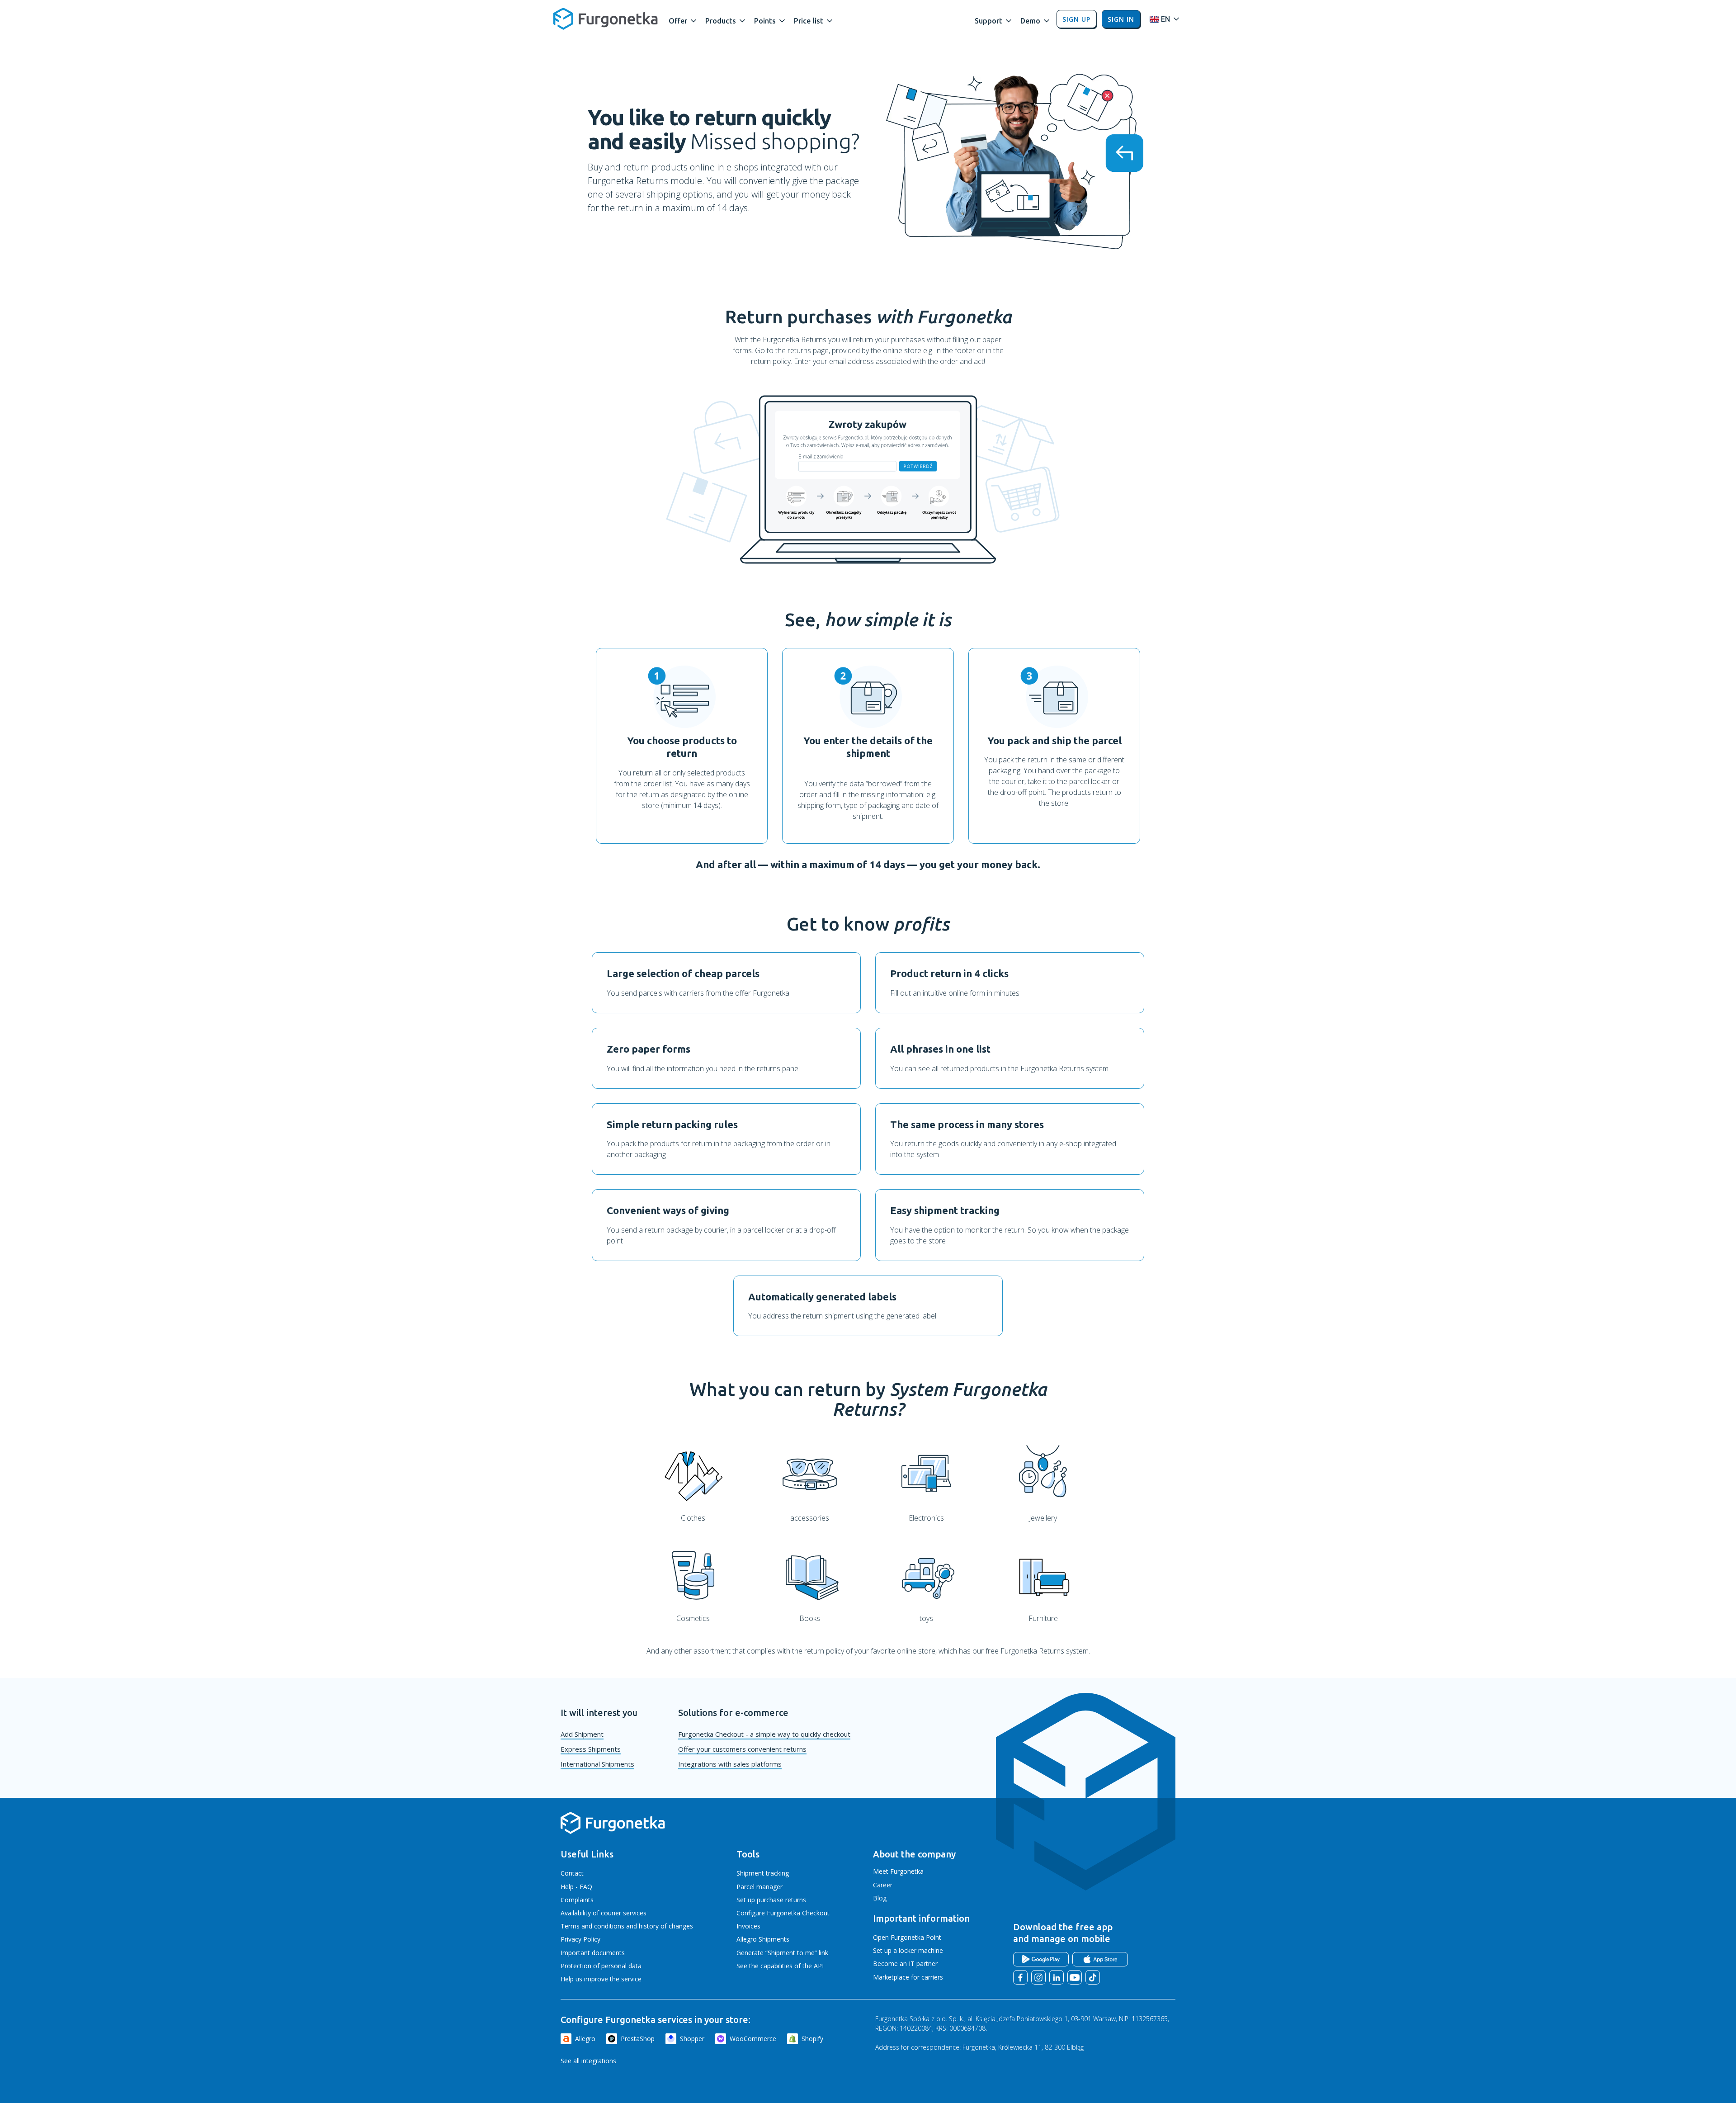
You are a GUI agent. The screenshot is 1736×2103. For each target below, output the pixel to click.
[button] (683, 19)
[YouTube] (1075, 1977)
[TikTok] (1093, 1977)
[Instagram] (1038, 1977)
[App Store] (1100, 1959)
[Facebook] (1020, 1977)
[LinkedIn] (1057, 1977)
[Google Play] (1041, 1959)
